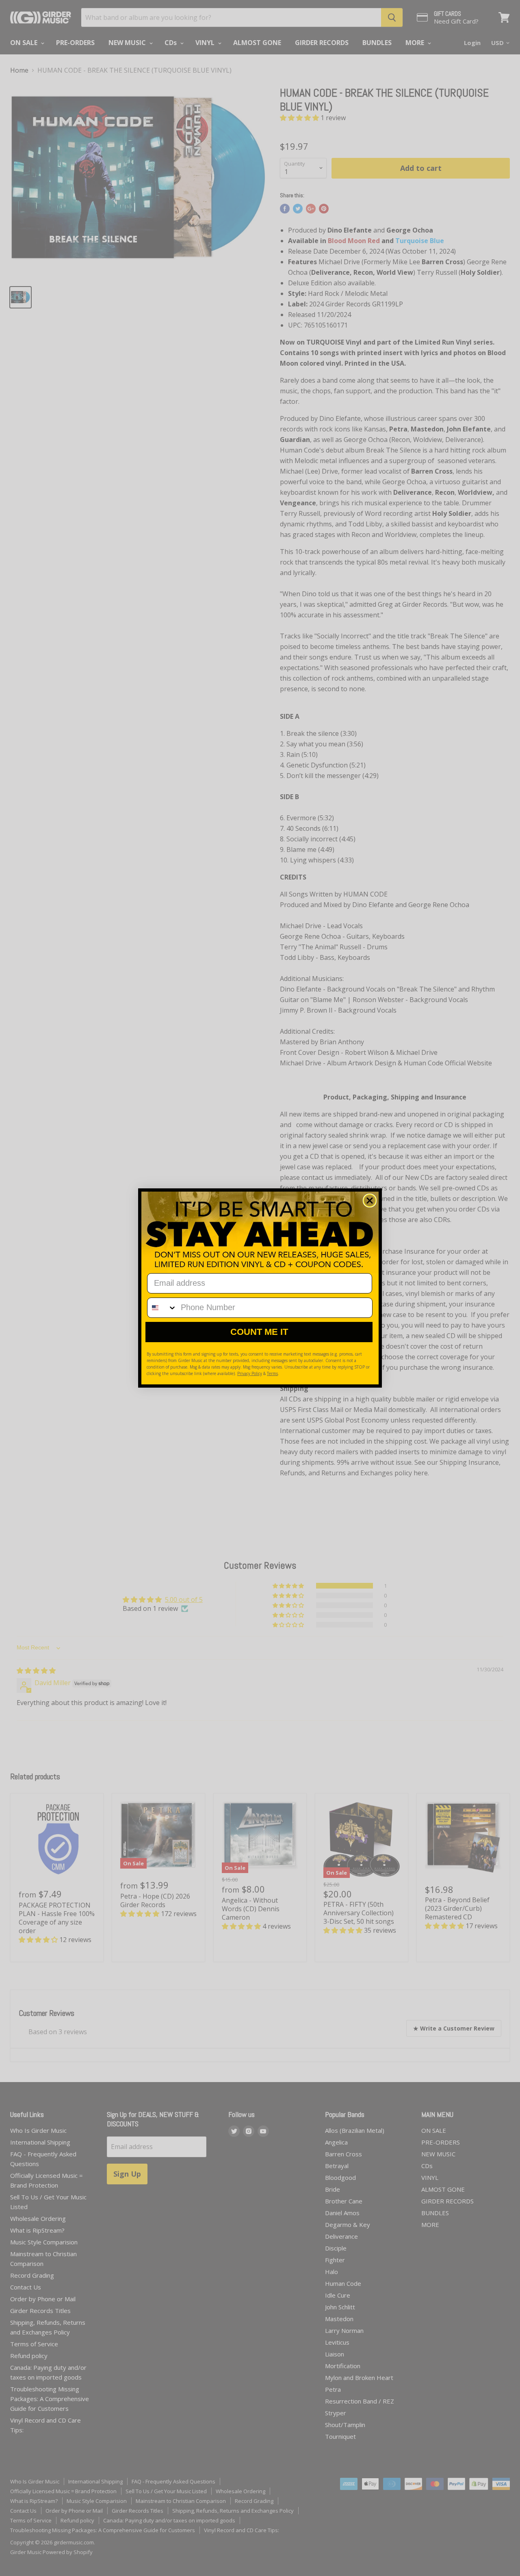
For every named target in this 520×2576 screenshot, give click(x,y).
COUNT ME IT (259, 1332)
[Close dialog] (370, 1201)
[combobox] (162, 1308)
